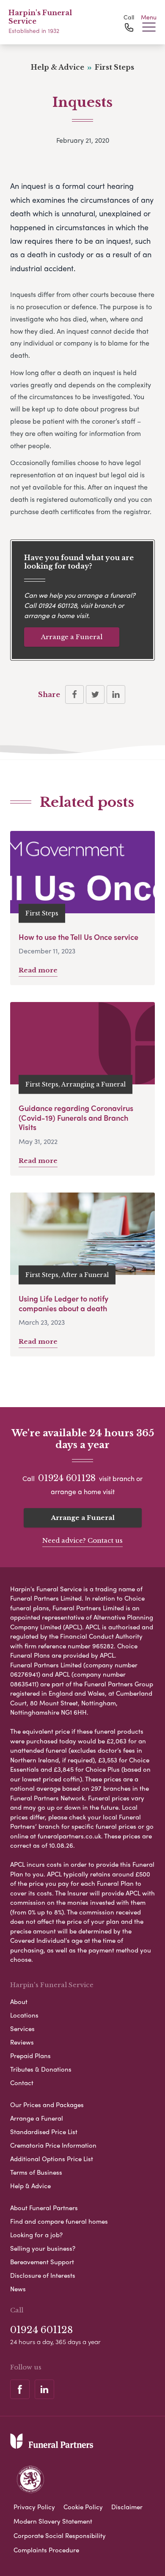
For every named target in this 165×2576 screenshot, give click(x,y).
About (19, 2001)
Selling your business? (43, 2248)
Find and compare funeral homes (59, 2221)
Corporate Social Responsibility (60, 2535)
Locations (24, 2015)
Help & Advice (30, 2186)
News (18, 2289)
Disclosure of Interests (43, 2275)
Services (22, 2029)
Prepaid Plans (30, 2056)
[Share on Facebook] (74, 694)
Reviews (22, 2042)
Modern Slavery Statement (53, 2521)
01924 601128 (58, 605)
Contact (22, 2083)
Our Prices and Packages (47, 2105)
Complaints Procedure (46, 2550)
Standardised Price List (44, 2132)
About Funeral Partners (44, 2208)
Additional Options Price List (52, 2159)
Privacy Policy (34, 2507)
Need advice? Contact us (82, 1540)
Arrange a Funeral (72, 637)
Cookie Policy (83, 2507)
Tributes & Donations (41, 2069)
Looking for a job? (36, 2235)
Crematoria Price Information (53, 2145)
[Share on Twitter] (95, 694)
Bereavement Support (42, 2262)
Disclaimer (127, 2507)
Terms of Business (36, 2172)
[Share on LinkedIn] (116, 694)
